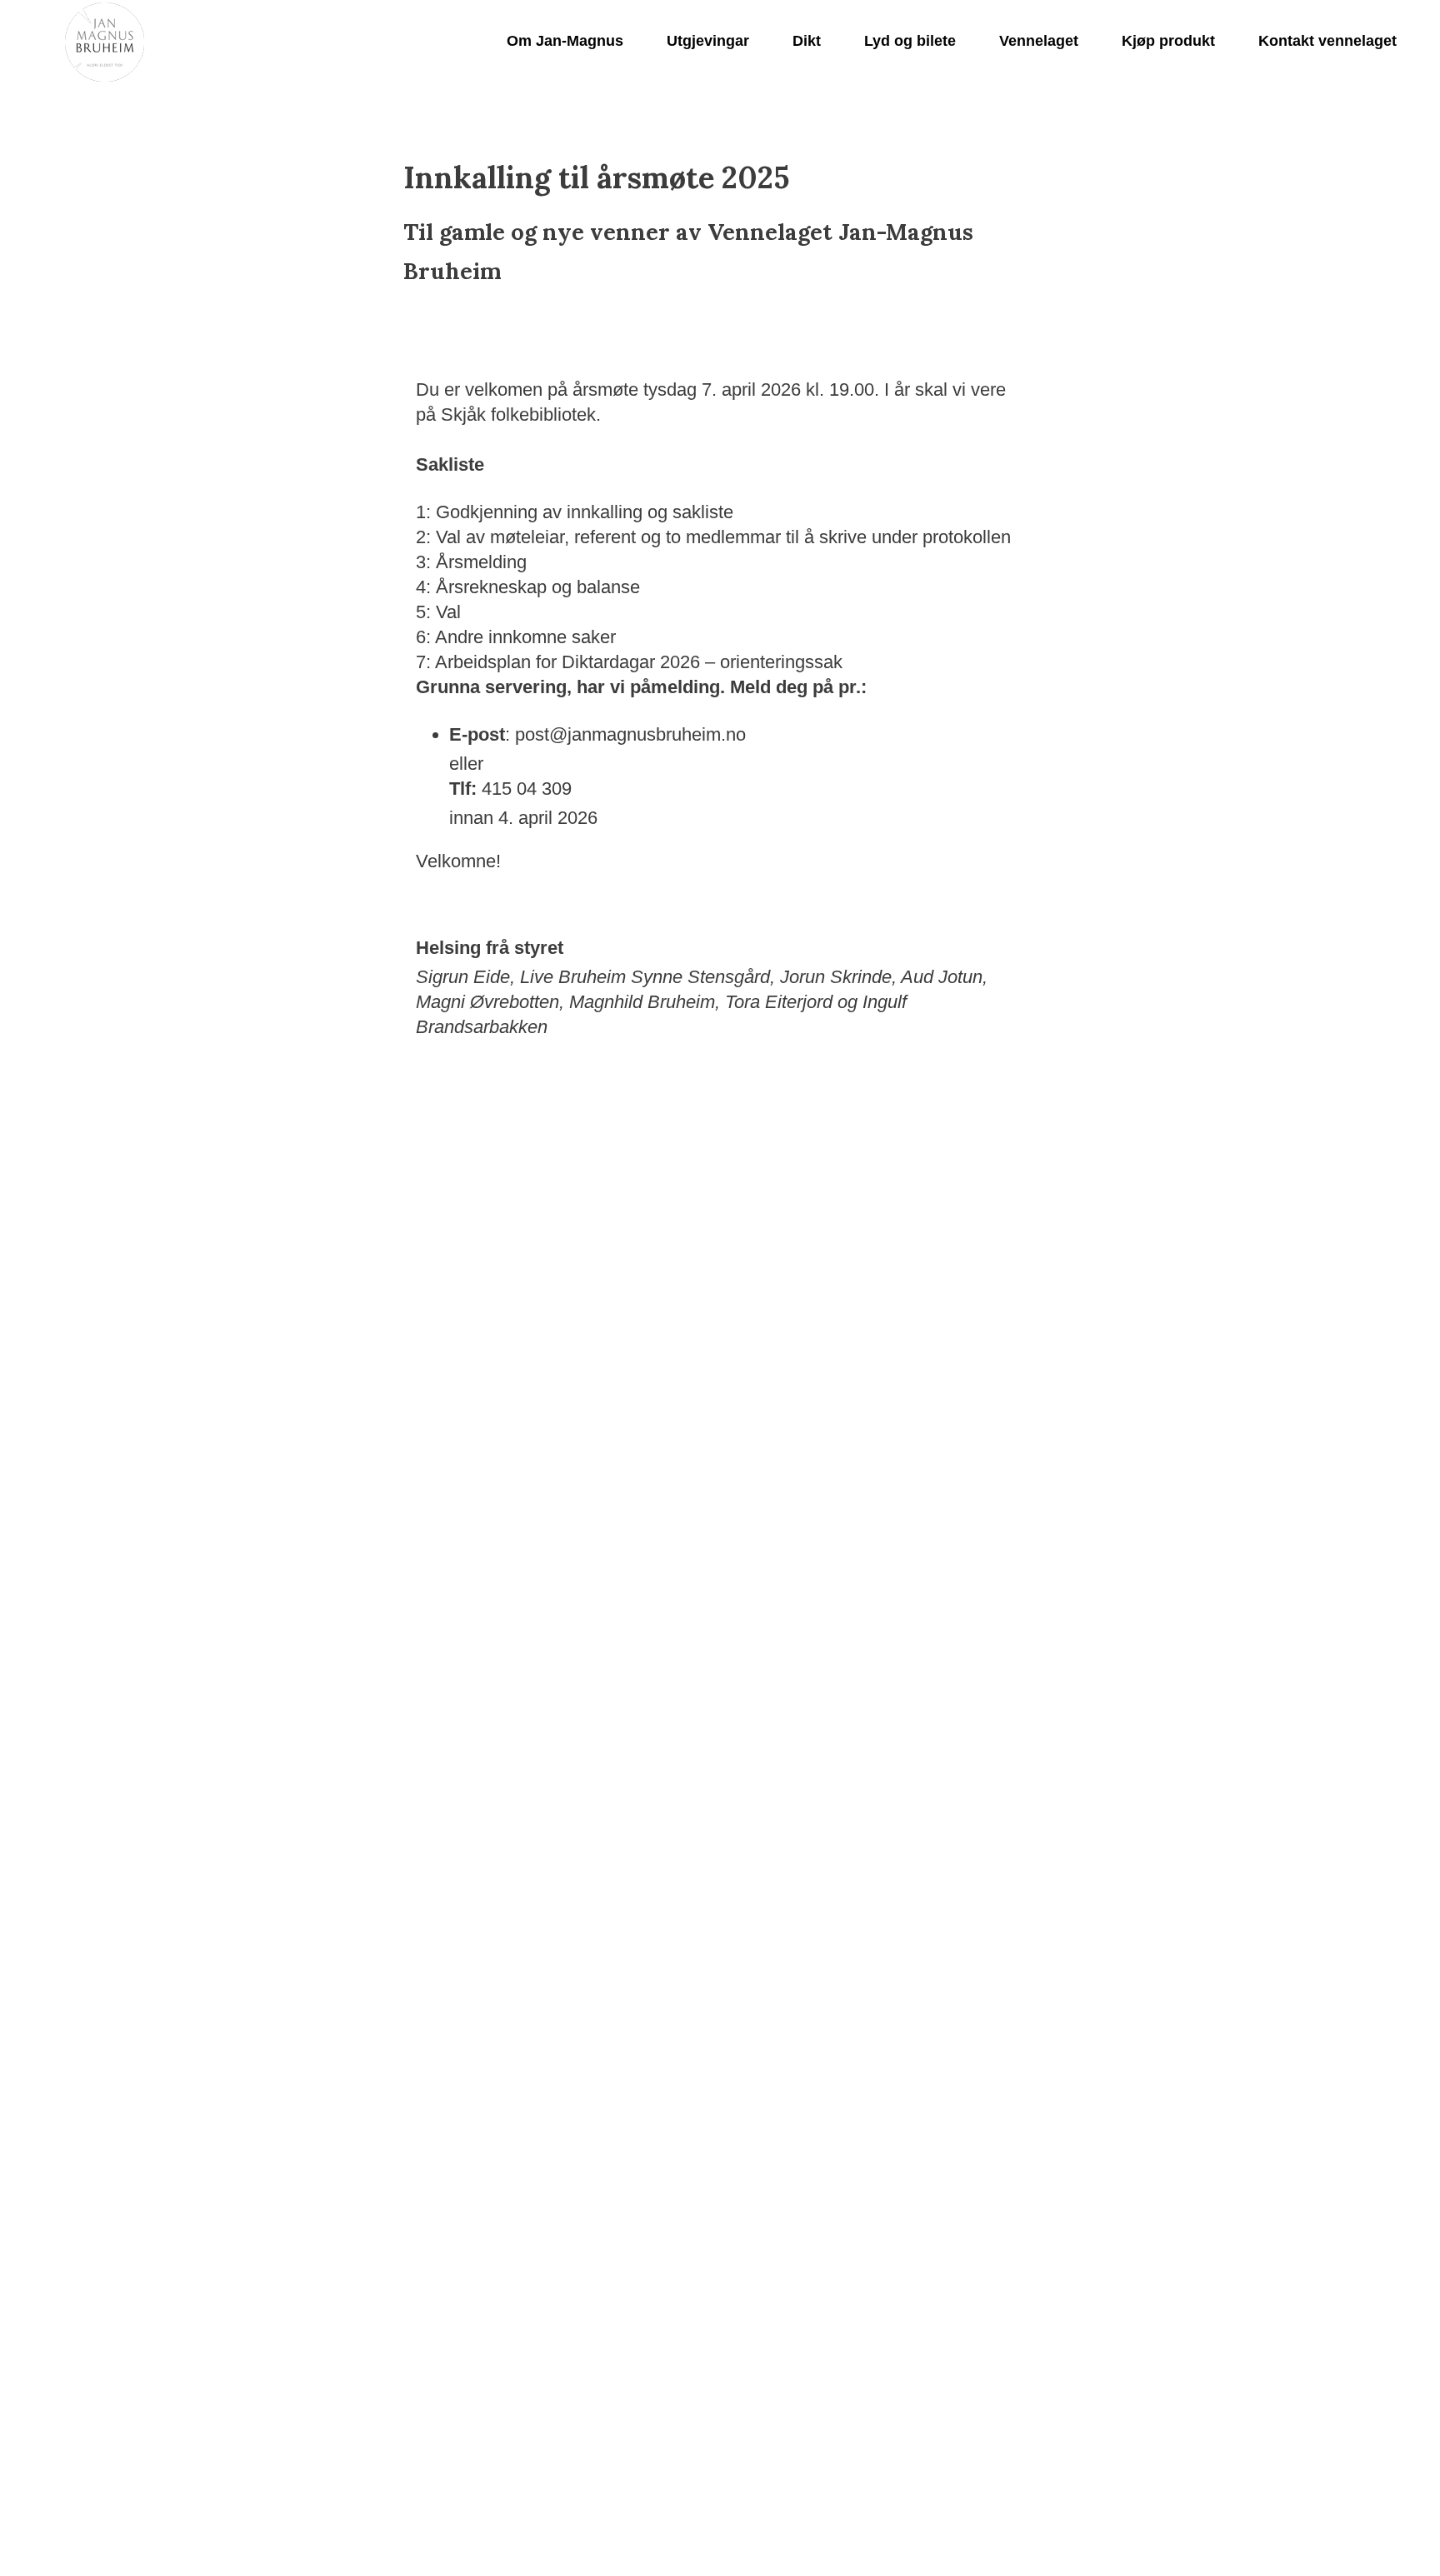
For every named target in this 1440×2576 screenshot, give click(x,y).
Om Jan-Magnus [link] (565, 41)
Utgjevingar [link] (708, 41)
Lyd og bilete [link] (910, 41)
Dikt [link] (807, 41)
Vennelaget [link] (1039, 41)
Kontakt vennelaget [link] (1327, 41)
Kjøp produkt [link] (1168, 41)
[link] (105, 42)
